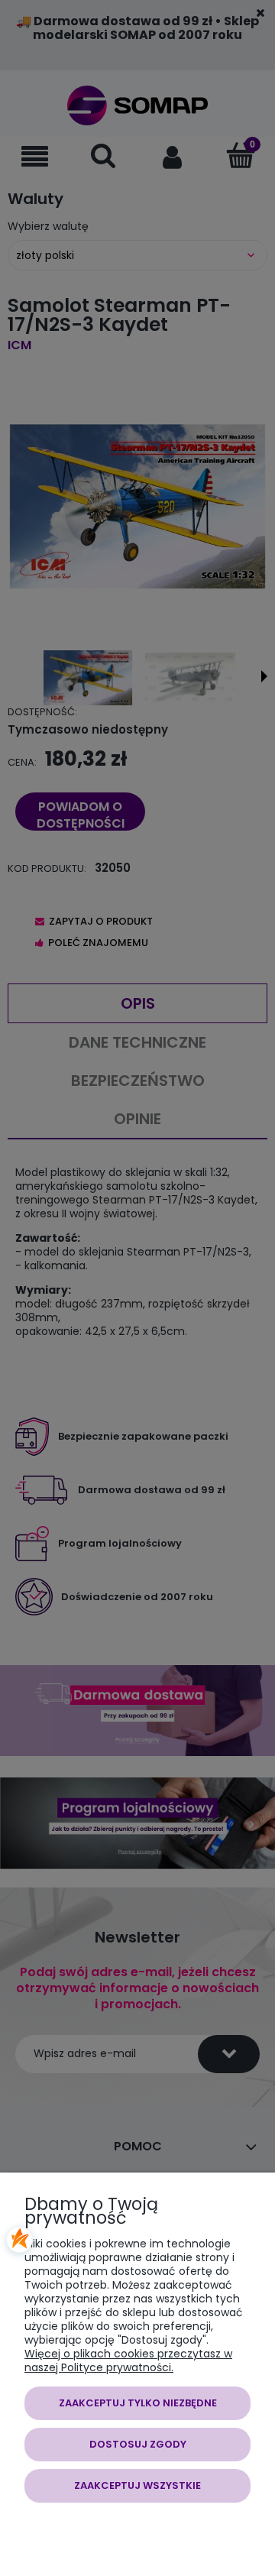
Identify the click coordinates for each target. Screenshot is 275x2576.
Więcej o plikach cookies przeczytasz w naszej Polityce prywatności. (128, 2361)
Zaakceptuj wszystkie (137, 2485)
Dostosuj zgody (138, 2444)
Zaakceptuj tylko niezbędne (138, 2403)
